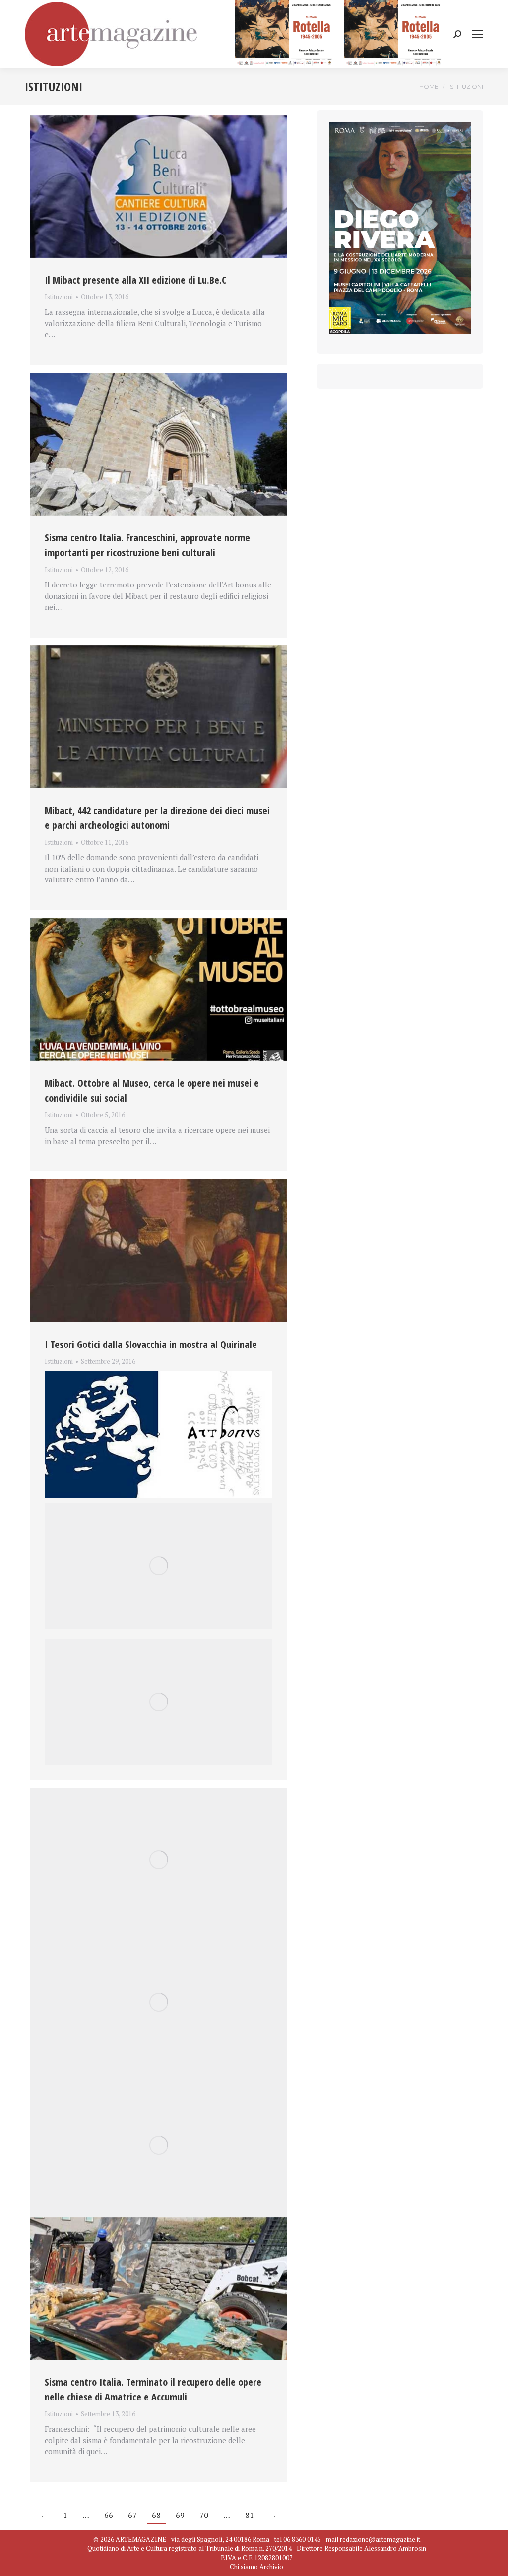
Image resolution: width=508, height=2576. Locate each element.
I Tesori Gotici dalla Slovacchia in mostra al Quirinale (151, 1344)
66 (109, 2515)
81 (250, 2515)
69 (180, 2515)
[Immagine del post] (159, 186)
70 (204, 2515)
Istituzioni (59, 297)
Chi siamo (244, 2567)
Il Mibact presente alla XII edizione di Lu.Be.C (135, 280)
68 (156, 2515)
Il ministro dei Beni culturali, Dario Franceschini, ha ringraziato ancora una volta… (152, 1374)
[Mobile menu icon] (477, 34)
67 (132, 2515)
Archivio (271, 2567)
